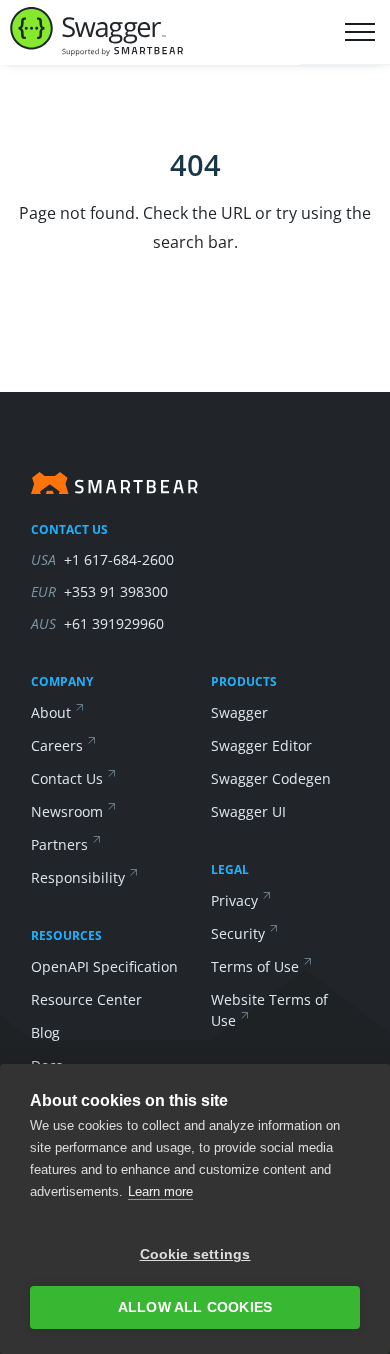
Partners (59, 844)
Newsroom (67, 811)
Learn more (160, 1191)
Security (238, 933)
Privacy (234, 900)
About (51, 712)
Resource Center (86, 999)
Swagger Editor (261, 745)
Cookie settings (195, 1254)
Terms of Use (255, 966)
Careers (57, 745)
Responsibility (78, 877)
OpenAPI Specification (104, 966)
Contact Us (67, 778)
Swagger (239, 712)
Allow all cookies (195, 1307)
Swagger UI (248, 811)
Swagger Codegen (271, 778)
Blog (45, 1032)
